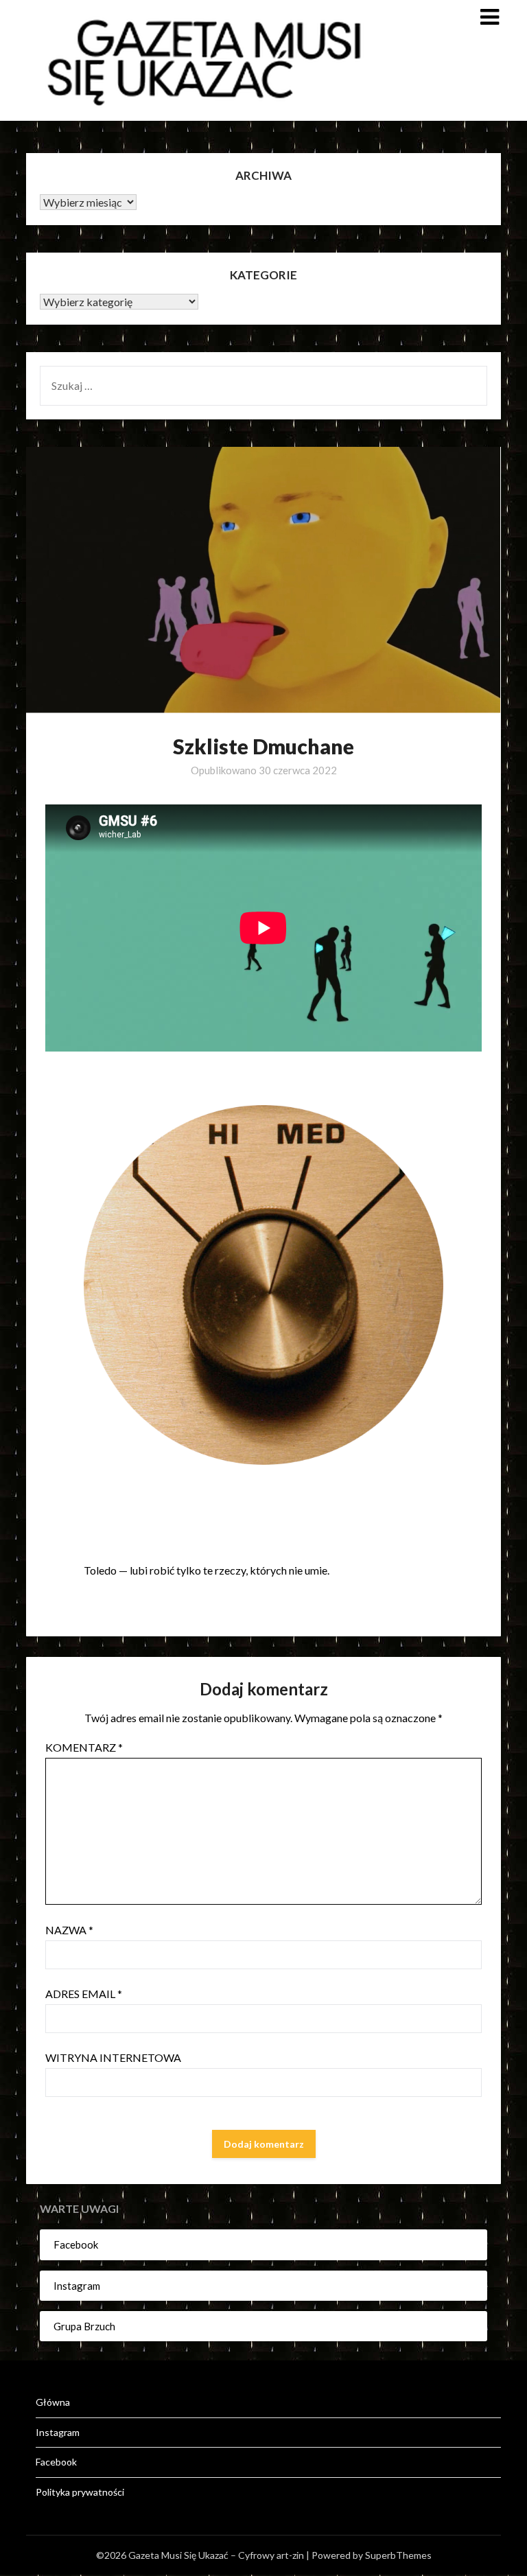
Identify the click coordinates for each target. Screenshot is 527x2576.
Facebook (76, 2244)
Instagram (77, 2286)
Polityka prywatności (80, 2492)
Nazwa (69, 1930)
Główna (53, 2402)
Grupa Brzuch (84, 2326)
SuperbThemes (398, 2555)
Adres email (84, 1994)
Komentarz (84, 1747)
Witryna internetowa (113, 2057)
